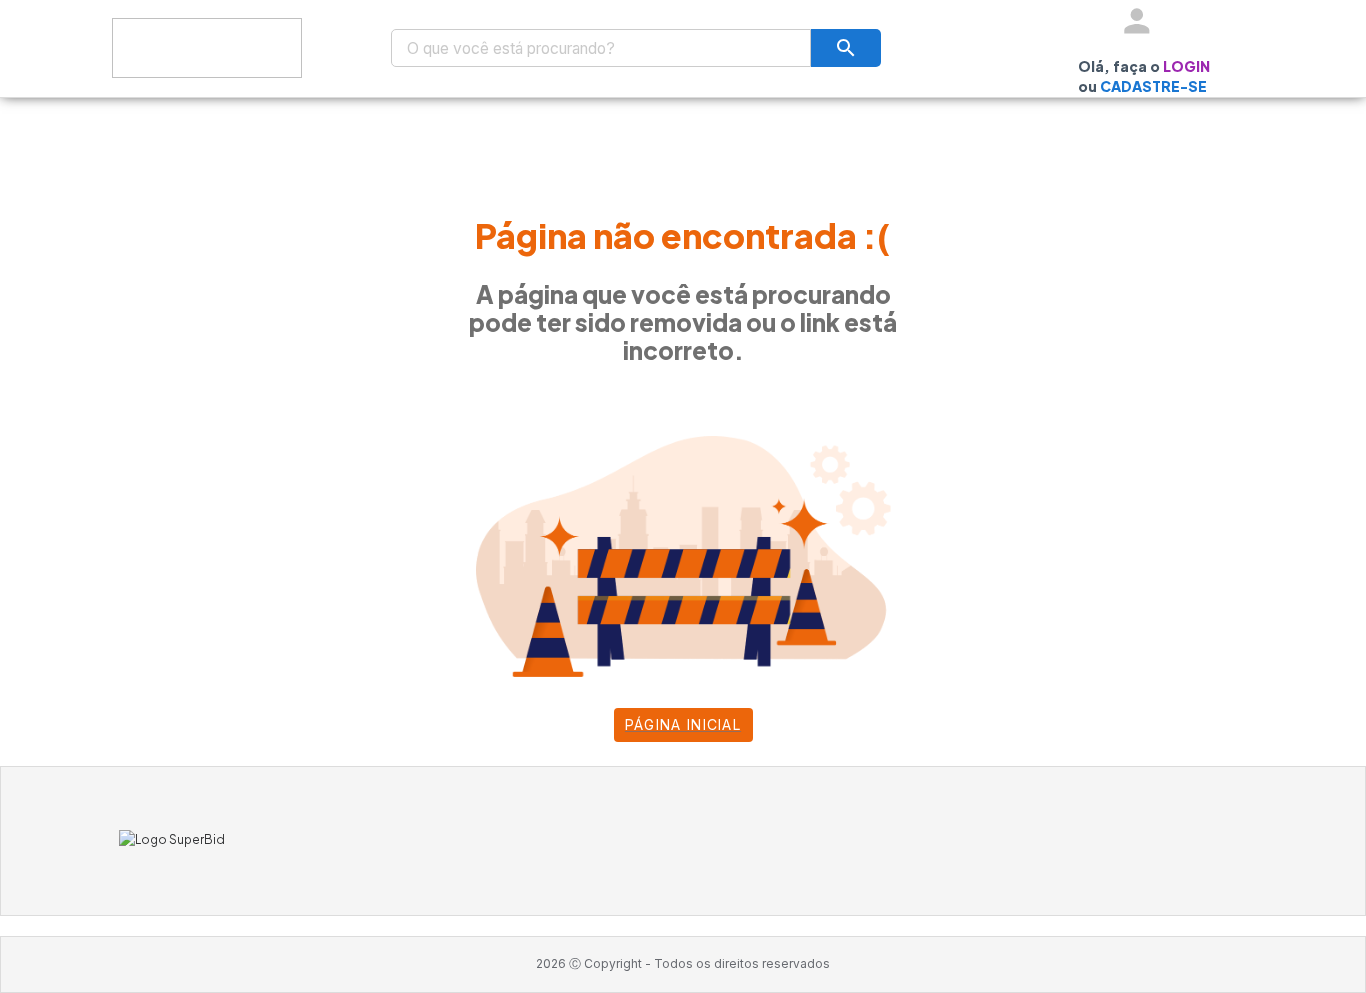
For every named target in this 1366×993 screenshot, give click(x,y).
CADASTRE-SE (1153, 86)
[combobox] (601, 48)
